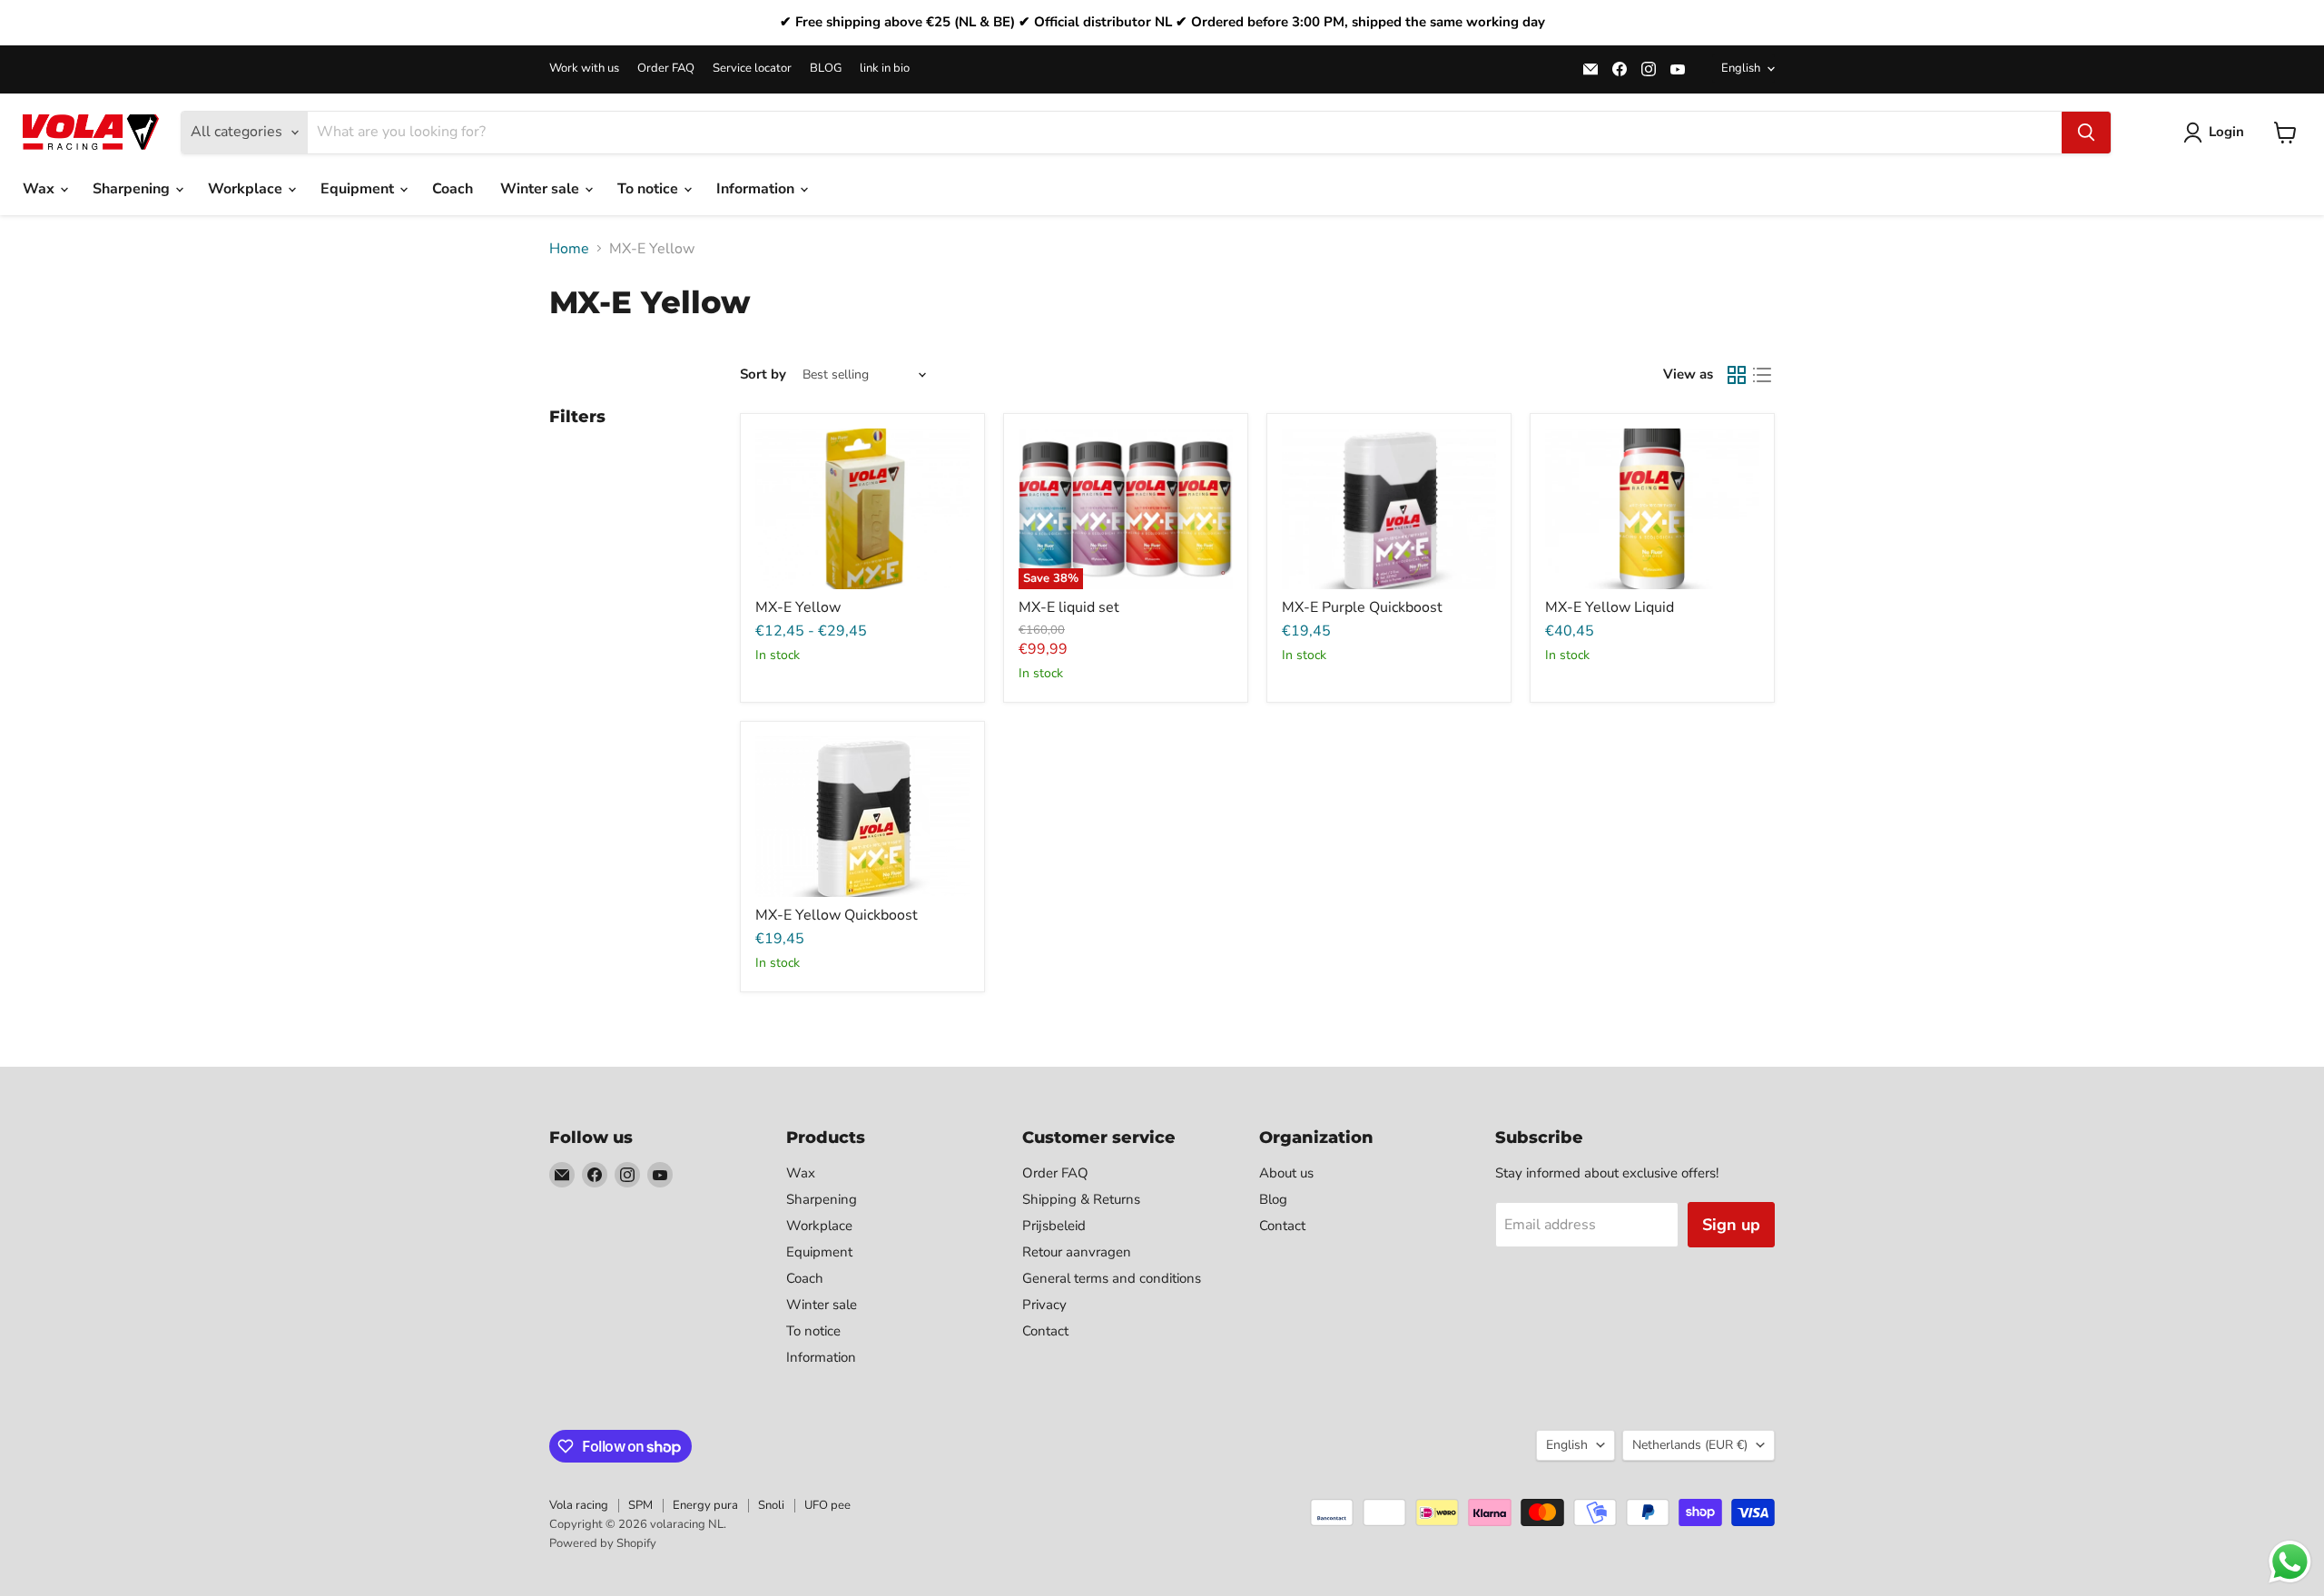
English (1741, 68)
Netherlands (1690, 1445)
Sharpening (133, 189)
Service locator (752, 69)
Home (569, 249)
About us (1286, 1173)
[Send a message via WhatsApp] (2290, 1562)
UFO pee (827, 1505)
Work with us (584, 69)
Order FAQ (666, 69)
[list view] (1762, 375)
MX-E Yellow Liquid (1610, 607)
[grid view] (1737, 375)
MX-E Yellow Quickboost (837, 915)
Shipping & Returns (1081, 1199)
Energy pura (705, 1505)
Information (757, 189)
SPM (640, 1505)
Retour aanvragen (1077, 1252)
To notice (650, 189)
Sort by (763, 374)
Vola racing (579, 1505)
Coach (453, 189)
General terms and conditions (1112, 1278)
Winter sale (542, 189)
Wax (40, 189)
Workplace (247, 189)
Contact (1045, 1331)
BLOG (826, 69)
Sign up (1731, 1225)
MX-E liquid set (1069, 607)
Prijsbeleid (1054, 1226)
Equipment (359, 189)
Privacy (1044, 1305)
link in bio (885, 69)
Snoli (771, 1505)
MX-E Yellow (798, 607)
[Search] (2086, 133)
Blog (1273, 1199)
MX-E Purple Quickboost (1362, 607)
